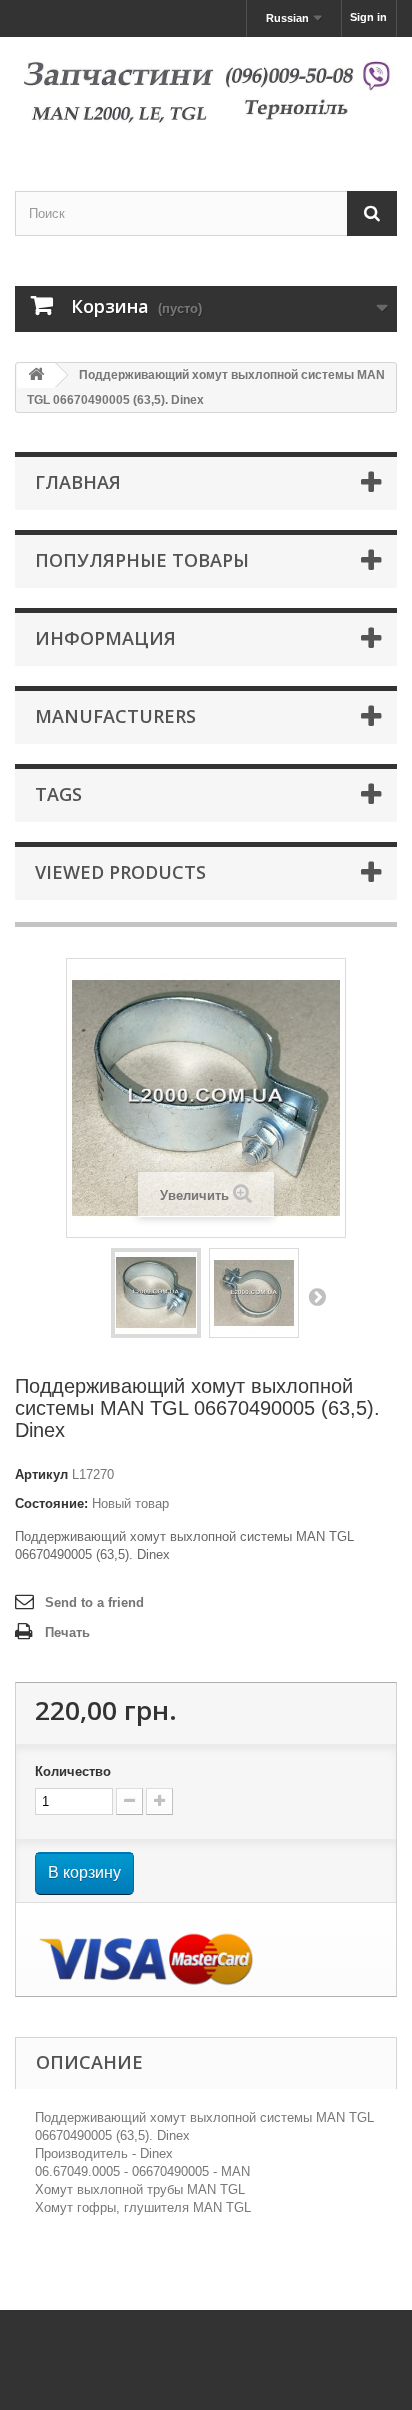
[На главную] (36, 375)
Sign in (368, 17)
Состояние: (51, 1503)
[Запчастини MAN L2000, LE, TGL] (206, 96)
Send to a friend (94, 1602)
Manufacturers (115, 716)
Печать (67, 1632)
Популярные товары (142, 560)
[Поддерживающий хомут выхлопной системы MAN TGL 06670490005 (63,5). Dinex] (156, 1293)
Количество (73, 1771)
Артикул (41, 1474)
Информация (105, 638)
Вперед (317, 1296)
